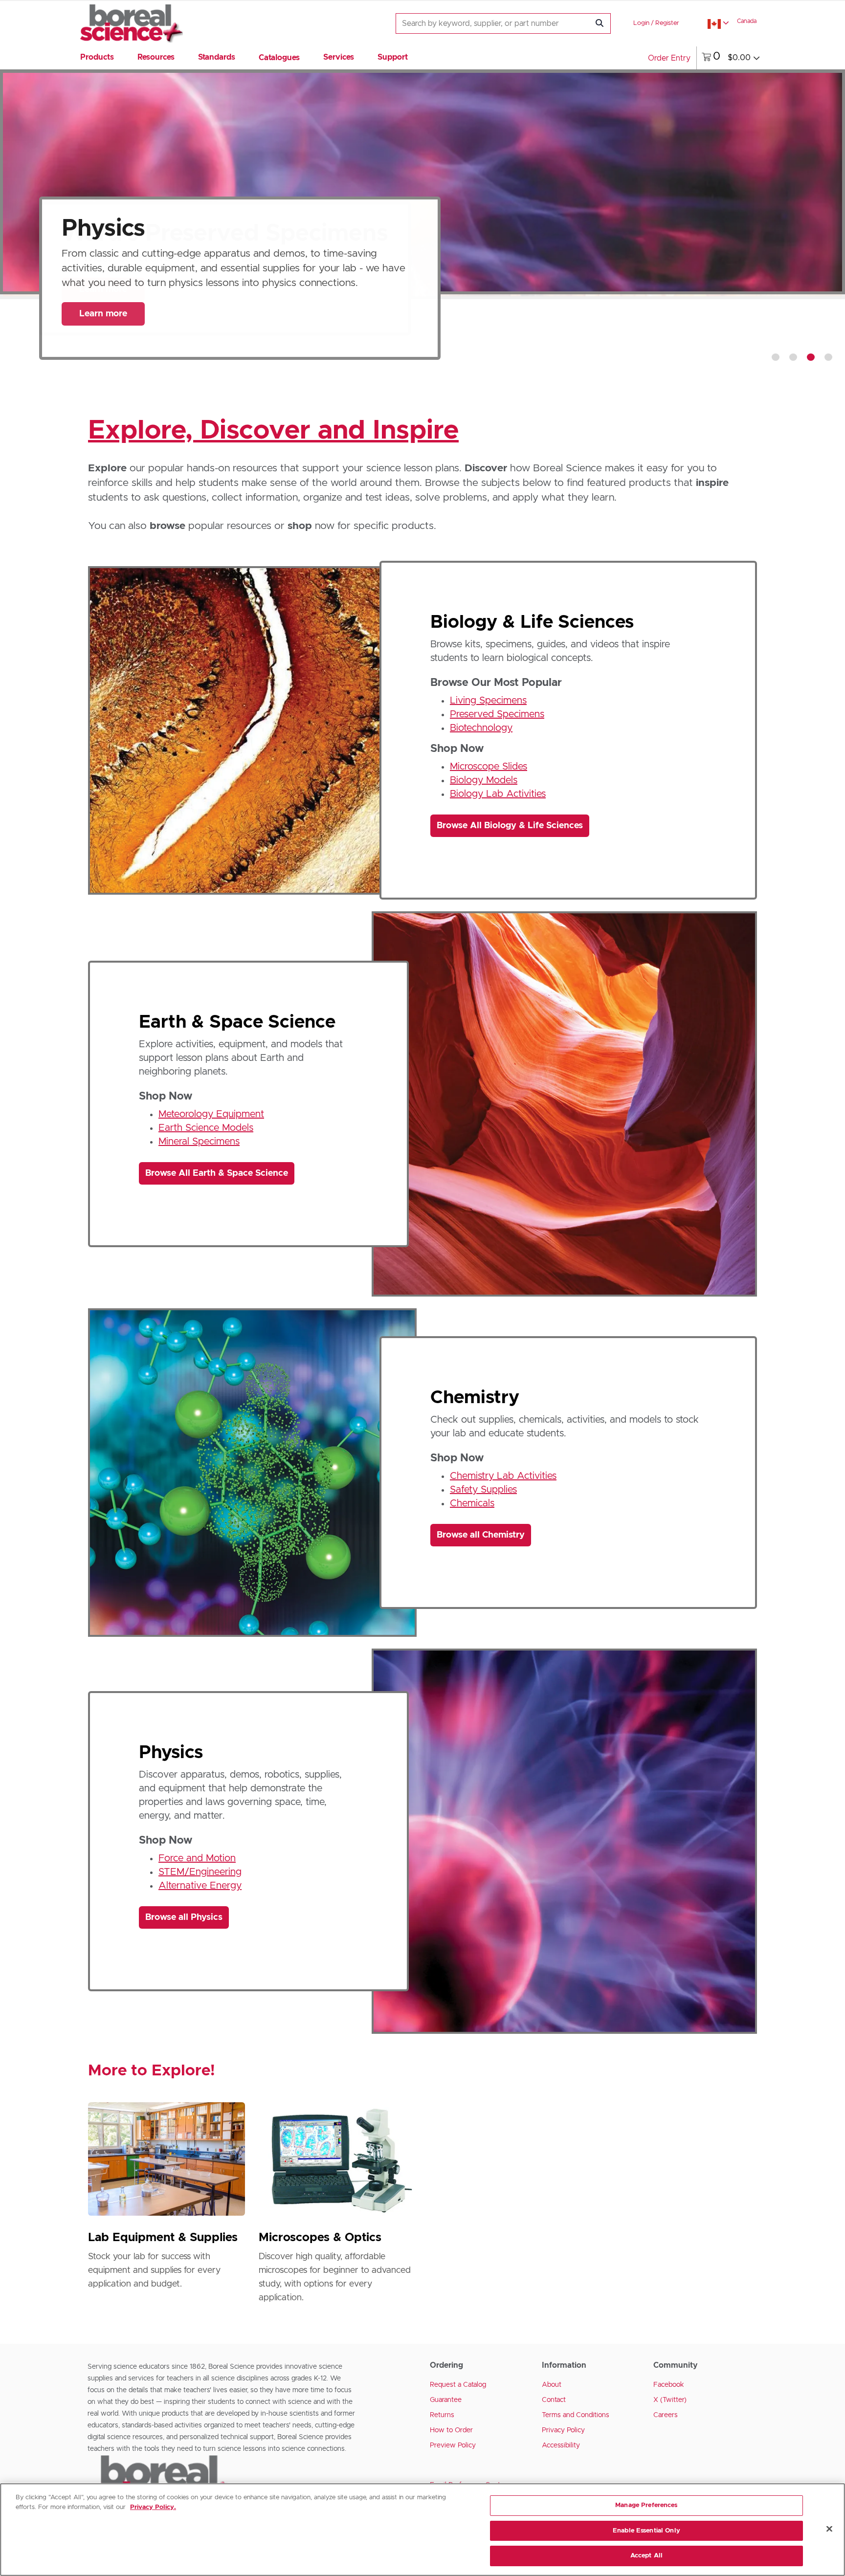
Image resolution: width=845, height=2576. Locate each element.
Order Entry (669, 58)
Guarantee (446, 2400)
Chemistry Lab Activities (503, 1476)
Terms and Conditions (576, 2415)
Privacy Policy (563, 2430)
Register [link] (667, 23)
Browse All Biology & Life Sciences (510, 826)
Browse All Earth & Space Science (217, 1173)
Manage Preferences (646, 2505)
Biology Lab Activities (498, 794)
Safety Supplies (483, 1490)
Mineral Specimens (199, 1142)
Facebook (669, 2385)
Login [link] (641, 23)
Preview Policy (453, 2445)
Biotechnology (481, 728)
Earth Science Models (206, 1128)
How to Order (451, 2430)
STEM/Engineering (200, 1872)
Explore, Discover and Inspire (273, 431)
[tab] (776, 357)
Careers (666, 2415)
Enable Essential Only (646, 2531)
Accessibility (561, 2445)
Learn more (103, 314)
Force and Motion (197, 1858)
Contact (554, 2400)
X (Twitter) (670, 2400)
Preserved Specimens (497, 714)
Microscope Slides (489, 767)
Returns (442, 2415)
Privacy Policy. (153, 2507)
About (552, 2385)
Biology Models (484, 780)
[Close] (829, 2529)
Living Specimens (488, 701)
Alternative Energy (200, 1886)
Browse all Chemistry (481, 1535)
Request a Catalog (458, 2385)
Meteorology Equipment (211, 1114)
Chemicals (472, 1503)
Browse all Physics (184, 1917)
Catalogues (279, 58)
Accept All (646, 2556)
